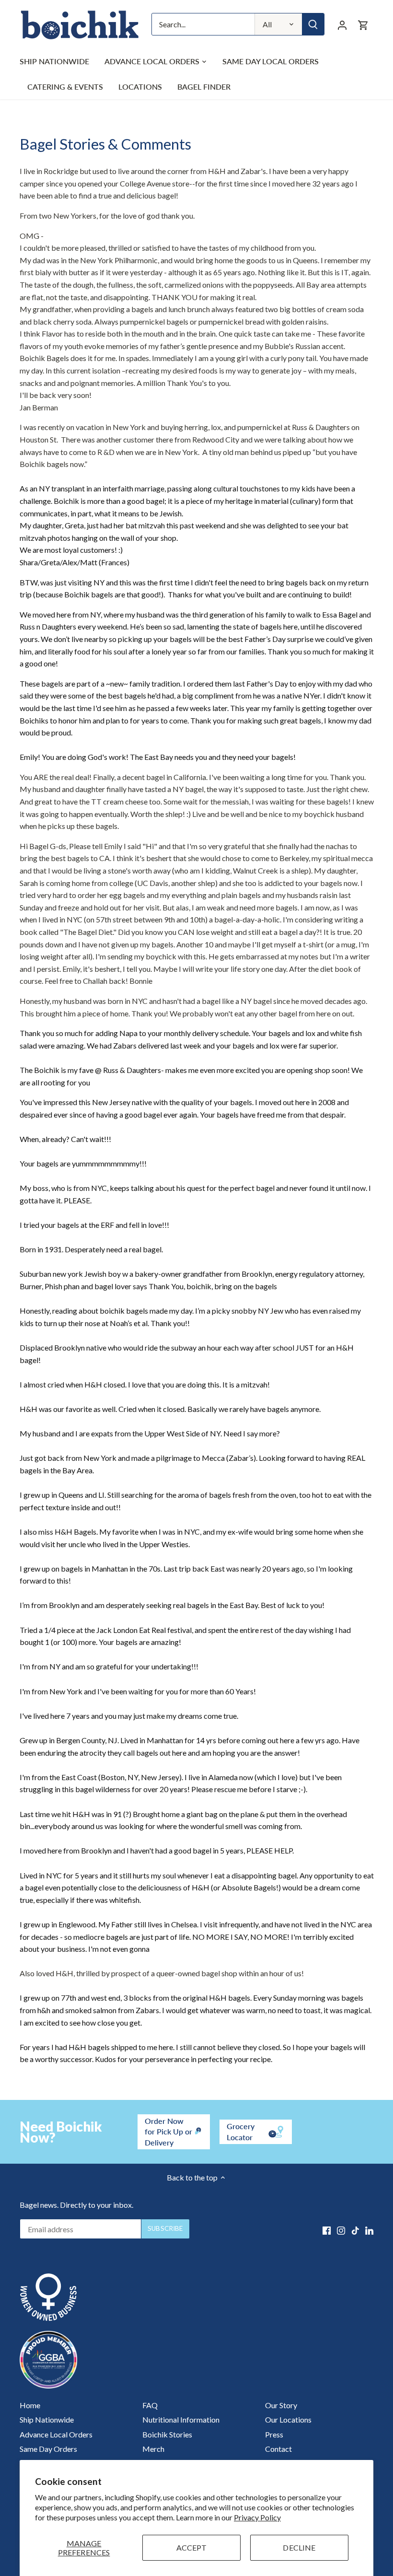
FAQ (150, 2405)
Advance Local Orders (56, 2434)
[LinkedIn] (369, 2230)
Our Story (281, 2405)
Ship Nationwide (47, 2419)
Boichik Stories (167, 2434)
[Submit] (313, 24)
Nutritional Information (181, 2419)
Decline (299, 2547)
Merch (153, 2449)
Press (274, 2434)
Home (30, 2405)
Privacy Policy (257, 2517)
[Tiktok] (355, 2230)
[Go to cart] (363, 24)
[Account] (342, 24)
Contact (278, 2449)
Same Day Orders (48, 2449)
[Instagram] (341, 2230)
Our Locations (288, 2419)
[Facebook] (327, 2230)
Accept (192, 2547)
